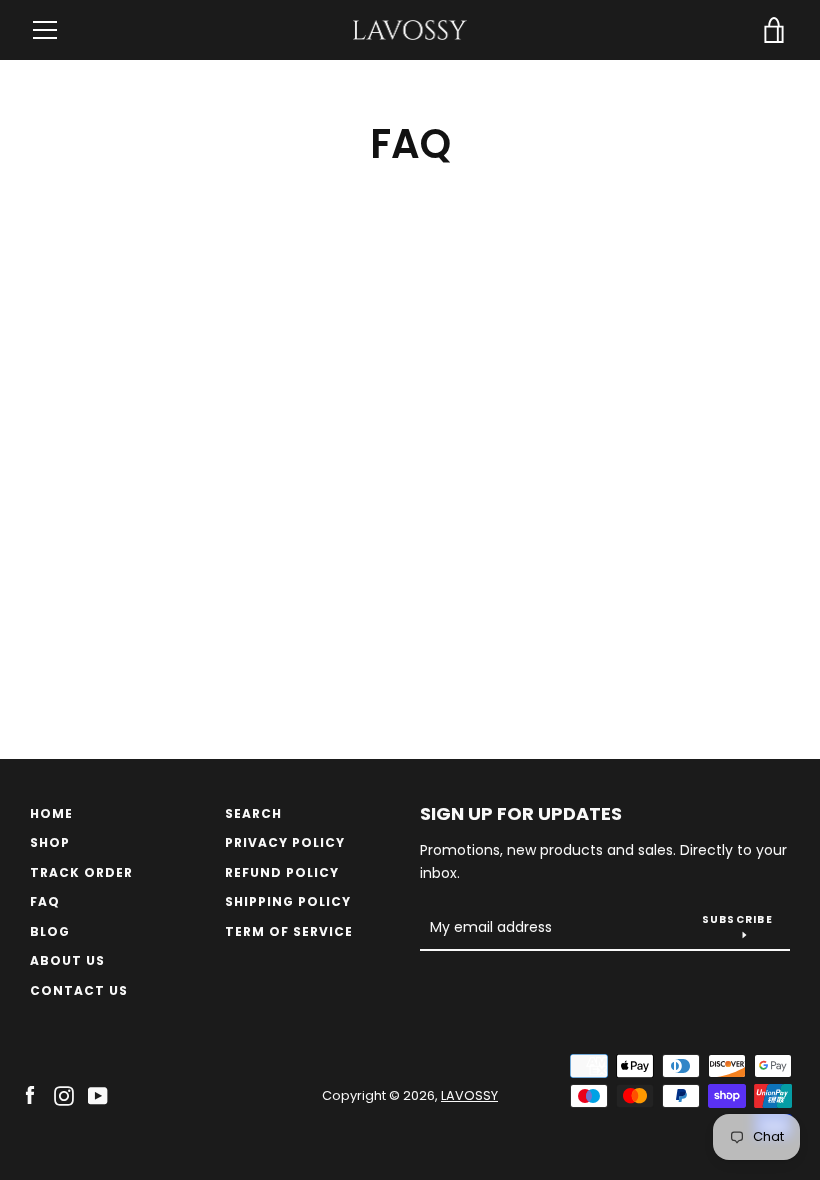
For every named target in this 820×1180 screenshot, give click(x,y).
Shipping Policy (288, 901)
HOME (51, 813)
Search (253, 813)
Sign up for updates (521, 813)
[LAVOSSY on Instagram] (64, 1094)
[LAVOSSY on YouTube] (98, 1094)
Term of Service (289, 931)
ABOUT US (67, 960)
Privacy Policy (285, 842)
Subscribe (737, 919)
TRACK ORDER (81, 872)
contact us (79, 990)
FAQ (45, 901)
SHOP (50, 842)
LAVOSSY (469, 1095)
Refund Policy (282, 872)
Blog (50, 931)
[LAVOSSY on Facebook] (30, 1094)
